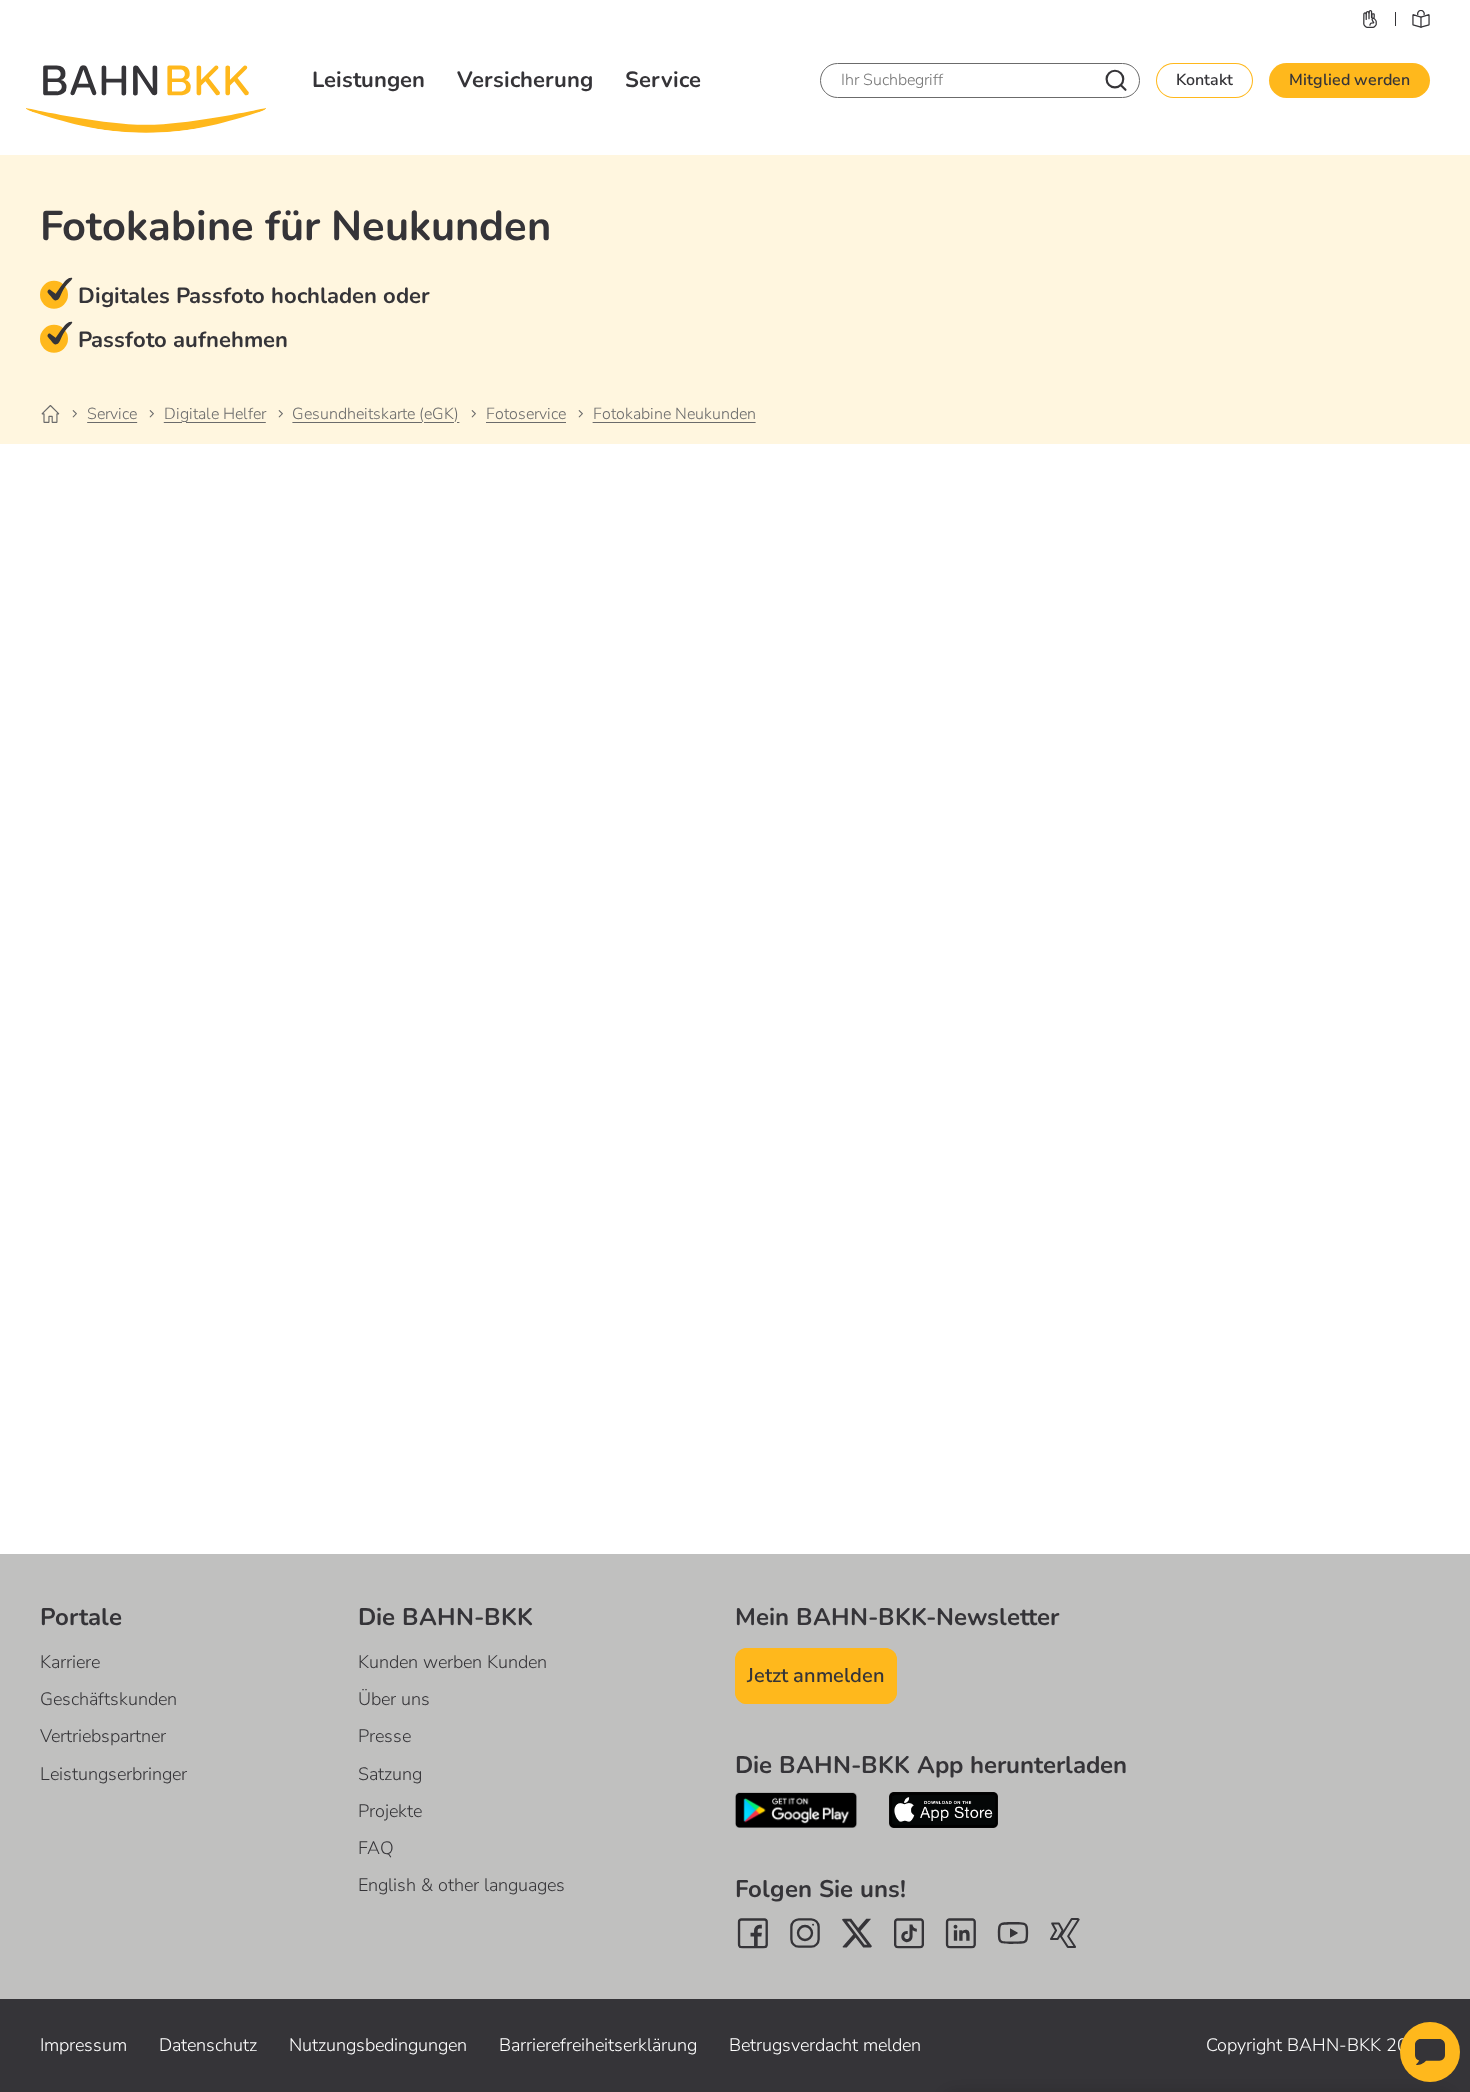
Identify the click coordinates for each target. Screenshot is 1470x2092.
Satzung (390, 1774)
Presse (384, 1736)
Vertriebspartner (103, 1736)
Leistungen (368, 80)
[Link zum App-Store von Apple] (944, 1810)
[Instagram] (805, 1933)
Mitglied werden (1349, 80)
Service (663, 80)
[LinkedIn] (961, 1933)
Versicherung (525, 80)
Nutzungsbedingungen (378, 2045)
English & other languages (461, 1885)
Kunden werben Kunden (452, 1662)
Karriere (70, 1662)
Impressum (83, 2045)
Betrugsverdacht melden (825, 2045)
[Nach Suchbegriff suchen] (1116, 80)
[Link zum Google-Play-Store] (796, 1810)
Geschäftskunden (108, 1699)
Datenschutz (208, 2045)
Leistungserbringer (113, 1774)
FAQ (376, 1848)
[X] (857, 1933)
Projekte (390, 1811)
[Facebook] (753, 1933)
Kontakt (1204, 80)
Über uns (394, 1699)
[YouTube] (1013, 1933)
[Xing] (1065, 1933)
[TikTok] (909, 1933)
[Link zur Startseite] (62, 415)
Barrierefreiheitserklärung (598, 2045)
